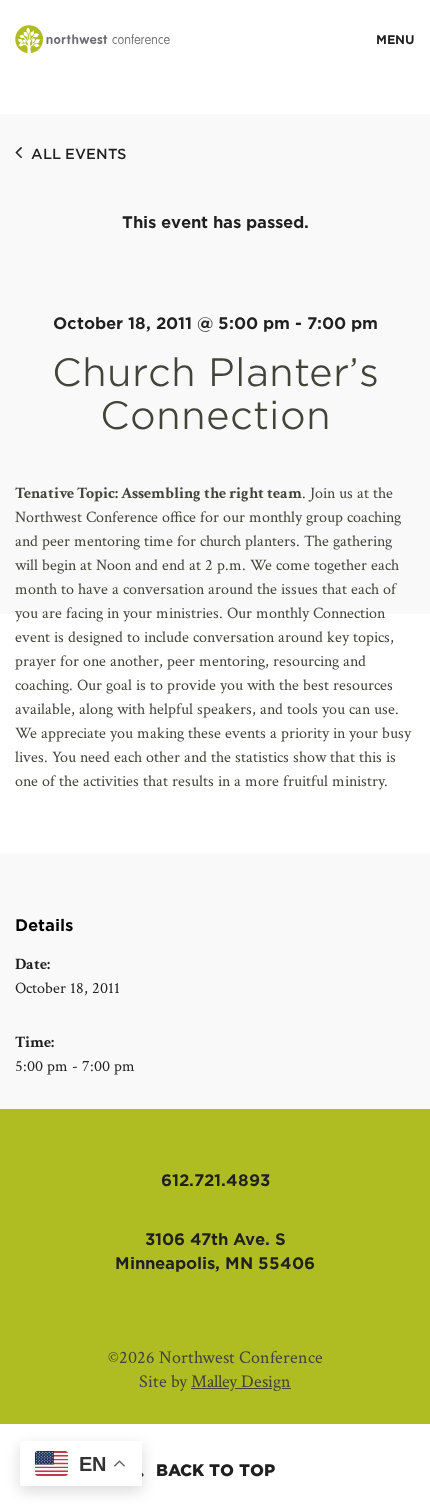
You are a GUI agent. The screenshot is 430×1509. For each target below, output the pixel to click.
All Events (76, 154)
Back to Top (215, 1470)
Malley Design (241, 1381)
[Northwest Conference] (92, 40)
